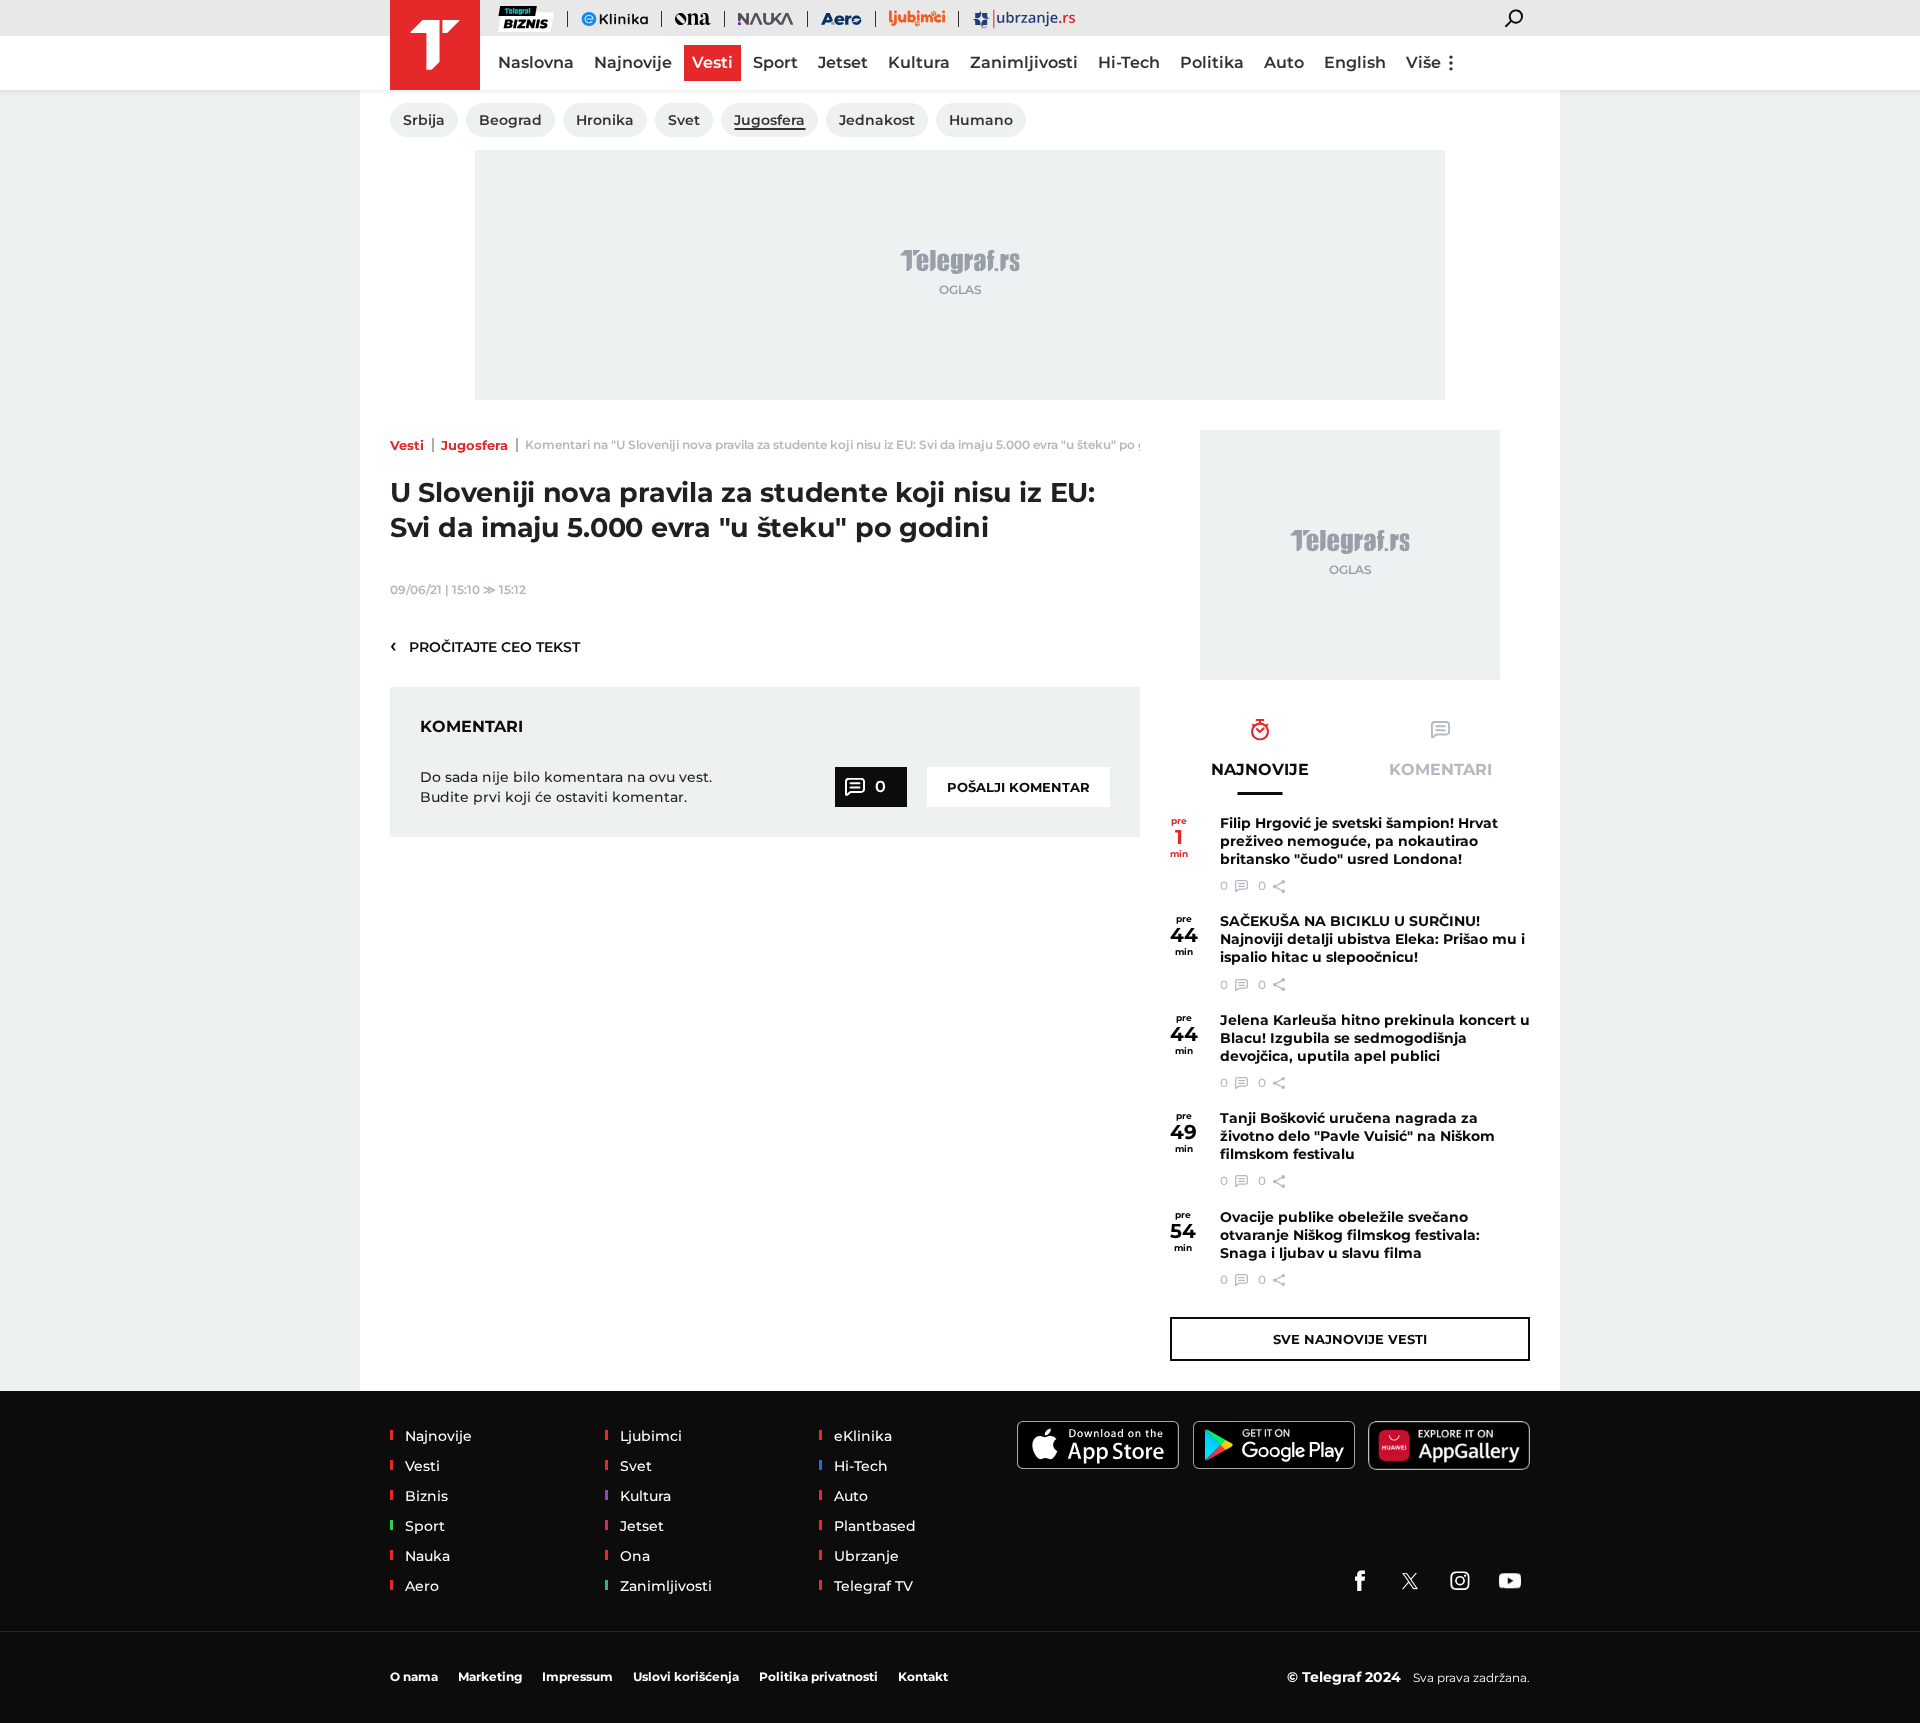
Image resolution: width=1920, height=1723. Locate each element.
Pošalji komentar (1018, 787)
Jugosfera (474, 445)
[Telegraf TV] (1510, 1581)
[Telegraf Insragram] (1460, 1581)
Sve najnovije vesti (1350, 1339)
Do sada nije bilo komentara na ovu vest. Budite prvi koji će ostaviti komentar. (566, 787)
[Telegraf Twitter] (1410, 1581)
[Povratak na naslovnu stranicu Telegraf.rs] (435, 45)
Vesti (407, 445)
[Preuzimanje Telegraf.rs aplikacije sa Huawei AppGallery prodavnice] (1449, 1445)
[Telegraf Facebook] (1360, 1581)
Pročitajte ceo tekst (485, 646)
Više (1423, 62)
